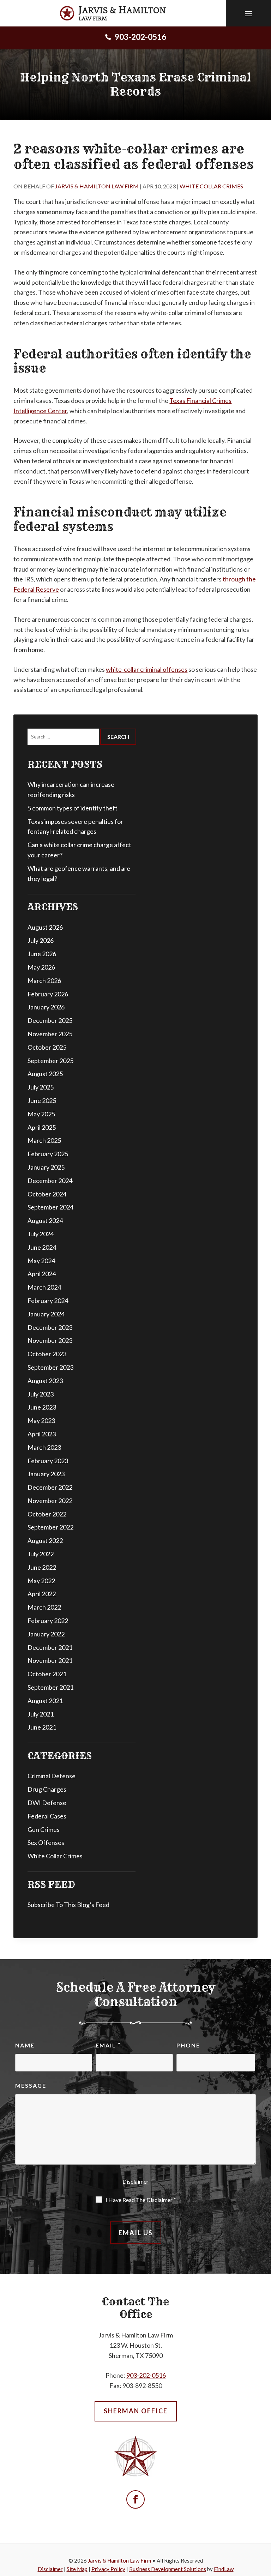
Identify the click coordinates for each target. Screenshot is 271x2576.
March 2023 (44, 1447)
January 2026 (46, 1007)
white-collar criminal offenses (147, 669)
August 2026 (45, 927)
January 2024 (46, 1314)
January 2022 (46, 1634)
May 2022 (41, 1581)
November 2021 (50, 1660)
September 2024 (50, 1207)
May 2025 (41, 1114)
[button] (248, 13)
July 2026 (41, 940)
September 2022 (50, 1527)
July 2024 (41, 1234)
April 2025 (42, 1127)
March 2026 (44, 981)
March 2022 (44, 1607)
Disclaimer (135, 2181)
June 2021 (42, 1727)
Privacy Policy (108, 2569)
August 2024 (45, 1220)
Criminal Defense (52, 1776)
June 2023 (42, 1407)
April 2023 (42, 1434)
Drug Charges (47, 1789)
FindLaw (224, 2569)
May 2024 (41, 1261)
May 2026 (41, 967)
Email (108, 2045)
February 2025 (48, 1154)
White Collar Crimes (211, 186)
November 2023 (50, 1340)
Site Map (77, 2569)
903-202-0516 (140, 37)
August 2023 (45, 1381)
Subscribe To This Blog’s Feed (68, 1905)
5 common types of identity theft (73, 808)
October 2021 (47, 1674)
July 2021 (41, 1714)
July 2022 (41, 1554)
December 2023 (50, 1327)
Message (31, 2085)
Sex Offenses (46, 1842)
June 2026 (42, 954)
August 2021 (45, 1701)
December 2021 (50, 1647)
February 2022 (48, 1621)
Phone (188, 2045)
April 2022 (42, 1594)
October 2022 (47, 1514)
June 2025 (42, 1100)
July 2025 (41, 1087)
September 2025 (50, 1061)
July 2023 (41, 1394)
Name (25, 2045)
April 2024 (42, 1274)
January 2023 (46, 1474)
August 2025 (45, 1074)
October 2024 (47, 1194)
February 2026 (48, 994)
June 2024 (42, 1247)
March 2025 (44, 1140)
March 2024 (44, 1287)
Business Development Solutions (168, 2569)
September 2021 (50, 1687)
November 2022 (50, 1501)
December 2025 (50, 1020)
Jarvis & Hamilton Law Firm (97, 186)
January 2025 (46, 1167)
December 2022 (50, 1487)
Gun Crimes (44, 1829)
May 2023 (41, 1420)
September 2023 (50, 1367)
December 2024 (50, 1181)
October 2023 (47, 1354)
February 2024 (48, 1301)
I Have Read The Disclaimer (141, 2200)
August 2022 (45, 1540)
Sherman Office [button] (136, 2411)
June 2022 (42, 1567)
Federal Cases (47, 1816)
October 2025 (47, 1047)
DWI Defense (47, 1803)
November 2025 (50, 1034)
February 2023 (48, 1461)
